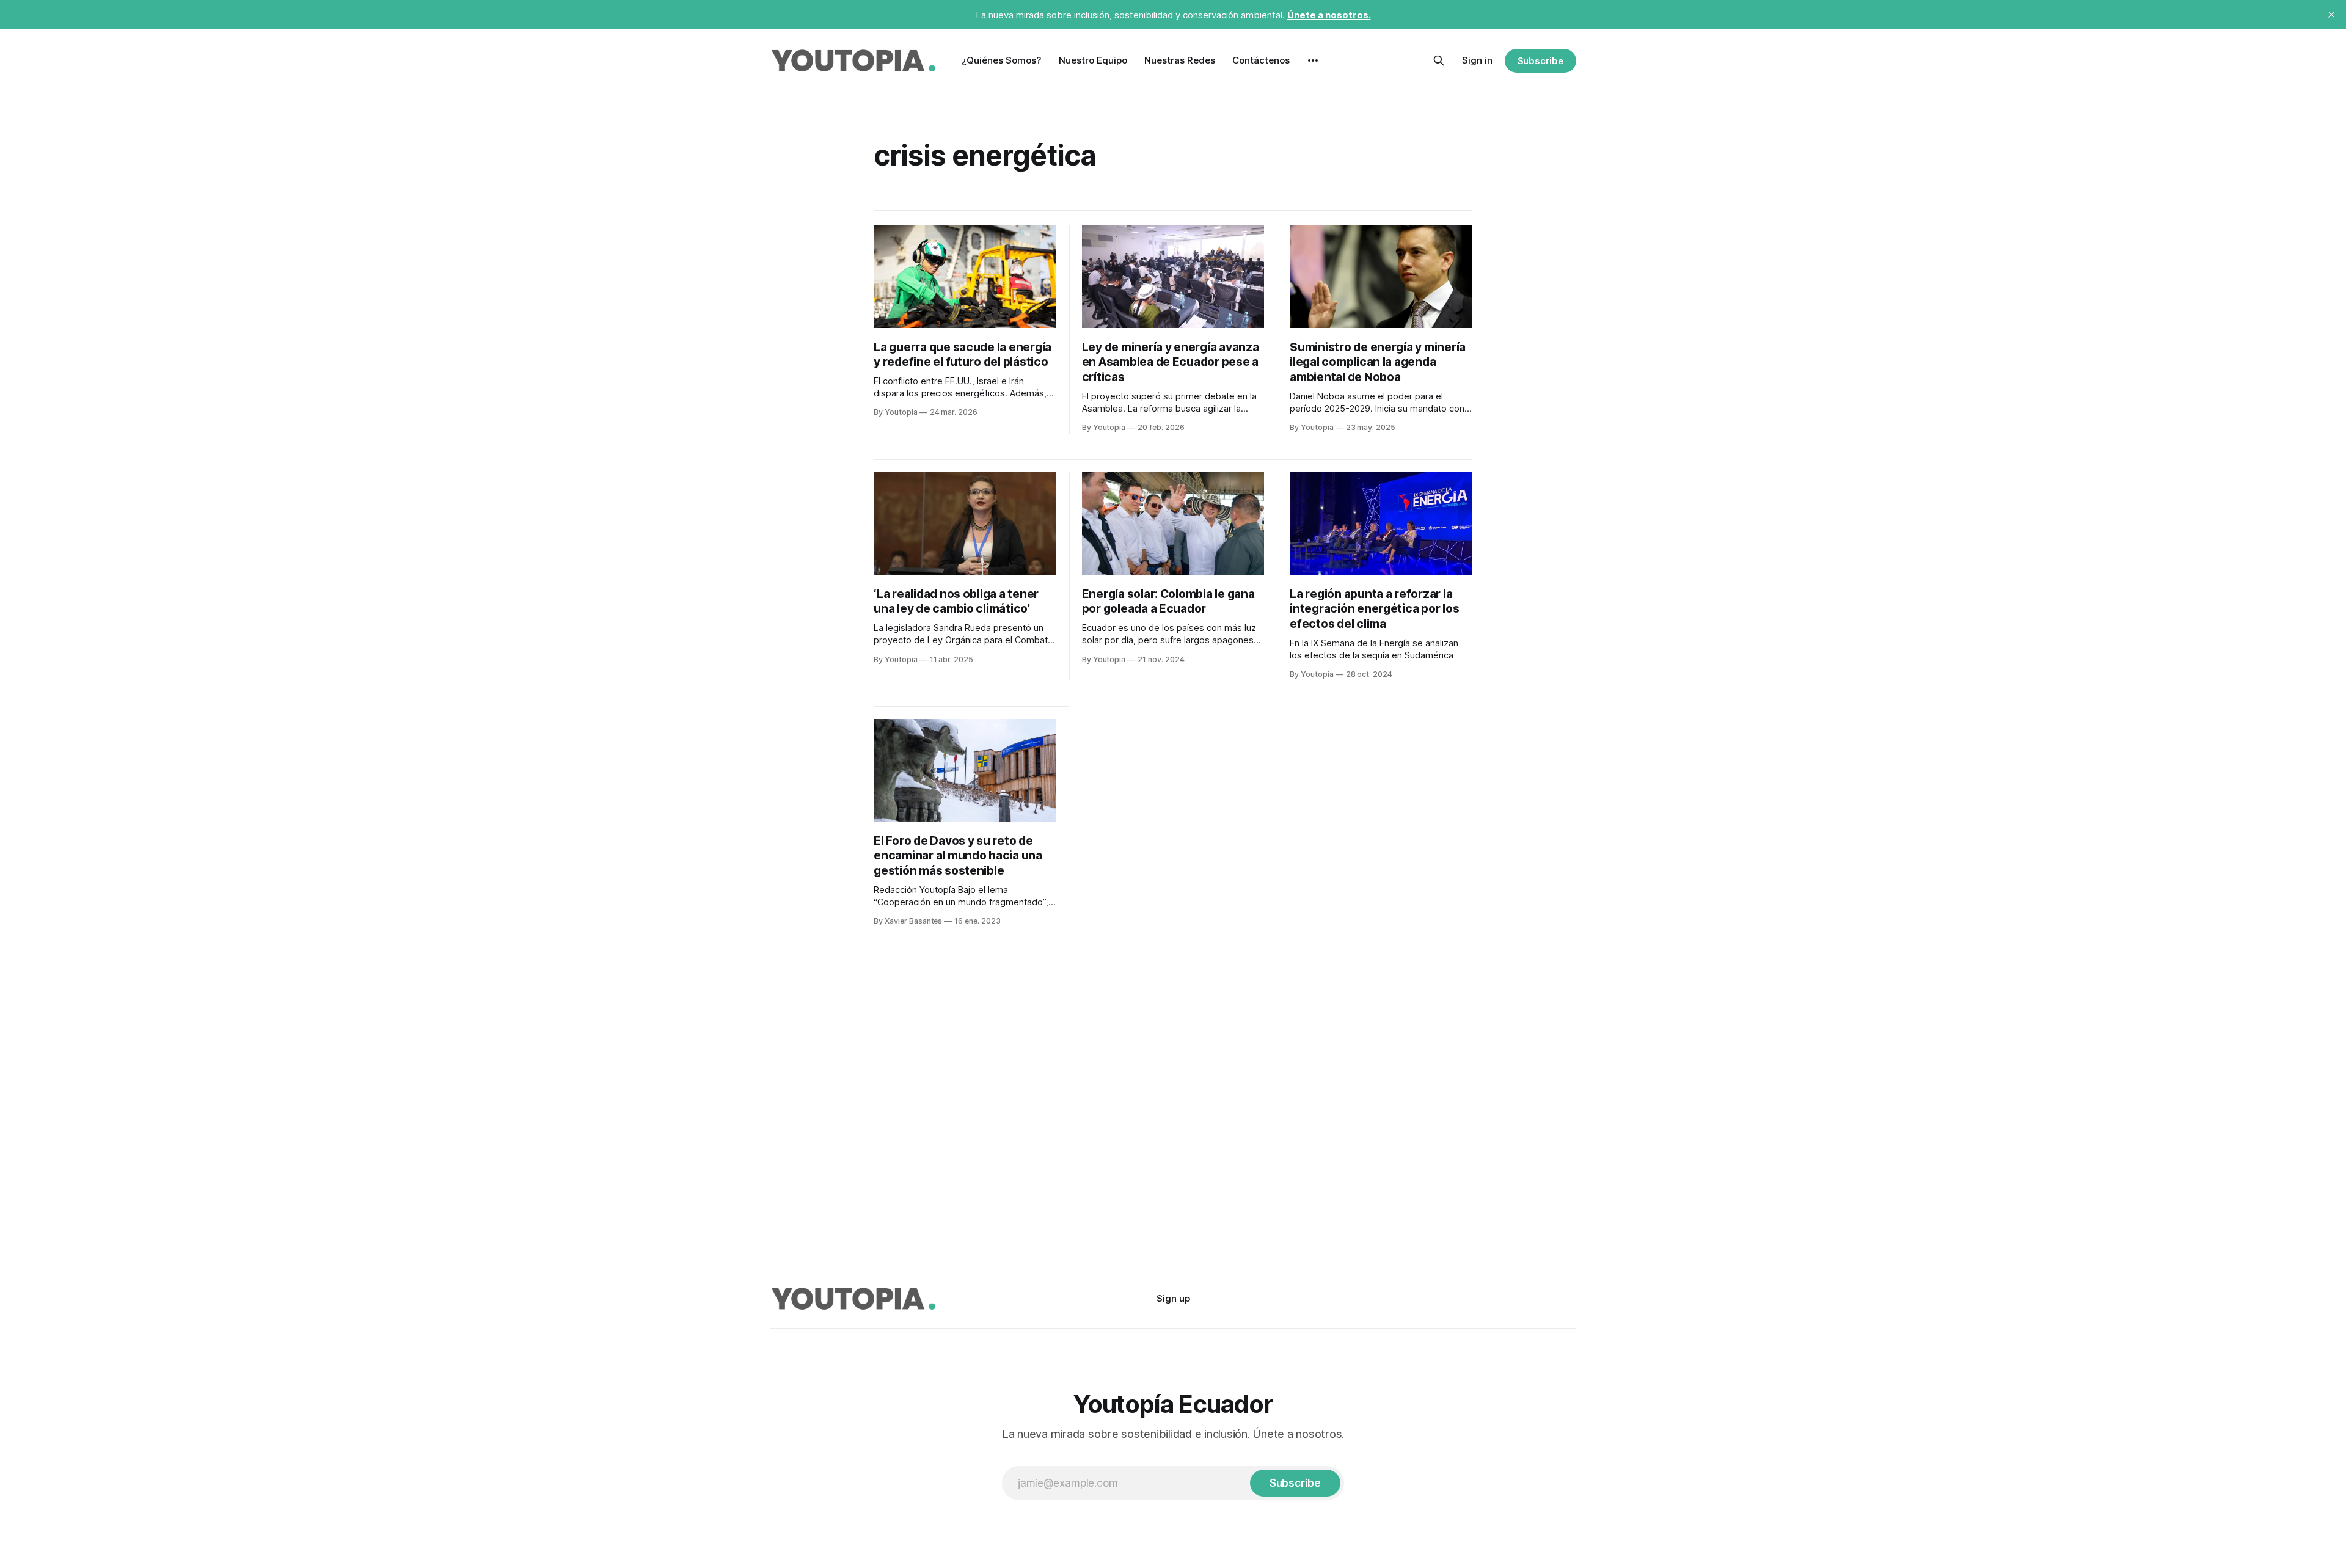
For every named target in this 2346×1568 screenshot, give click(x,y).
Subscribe (1540, 61)
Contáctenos (1261, 60)
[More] (1313, 60)
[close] (2331, 15)
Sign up (1173, 1298)
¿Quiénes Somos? (1002, 60)
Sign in (1477, 60)
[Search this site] (1439, 60)
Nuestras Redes (1180, 60)
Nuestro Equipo (1093, 60)
